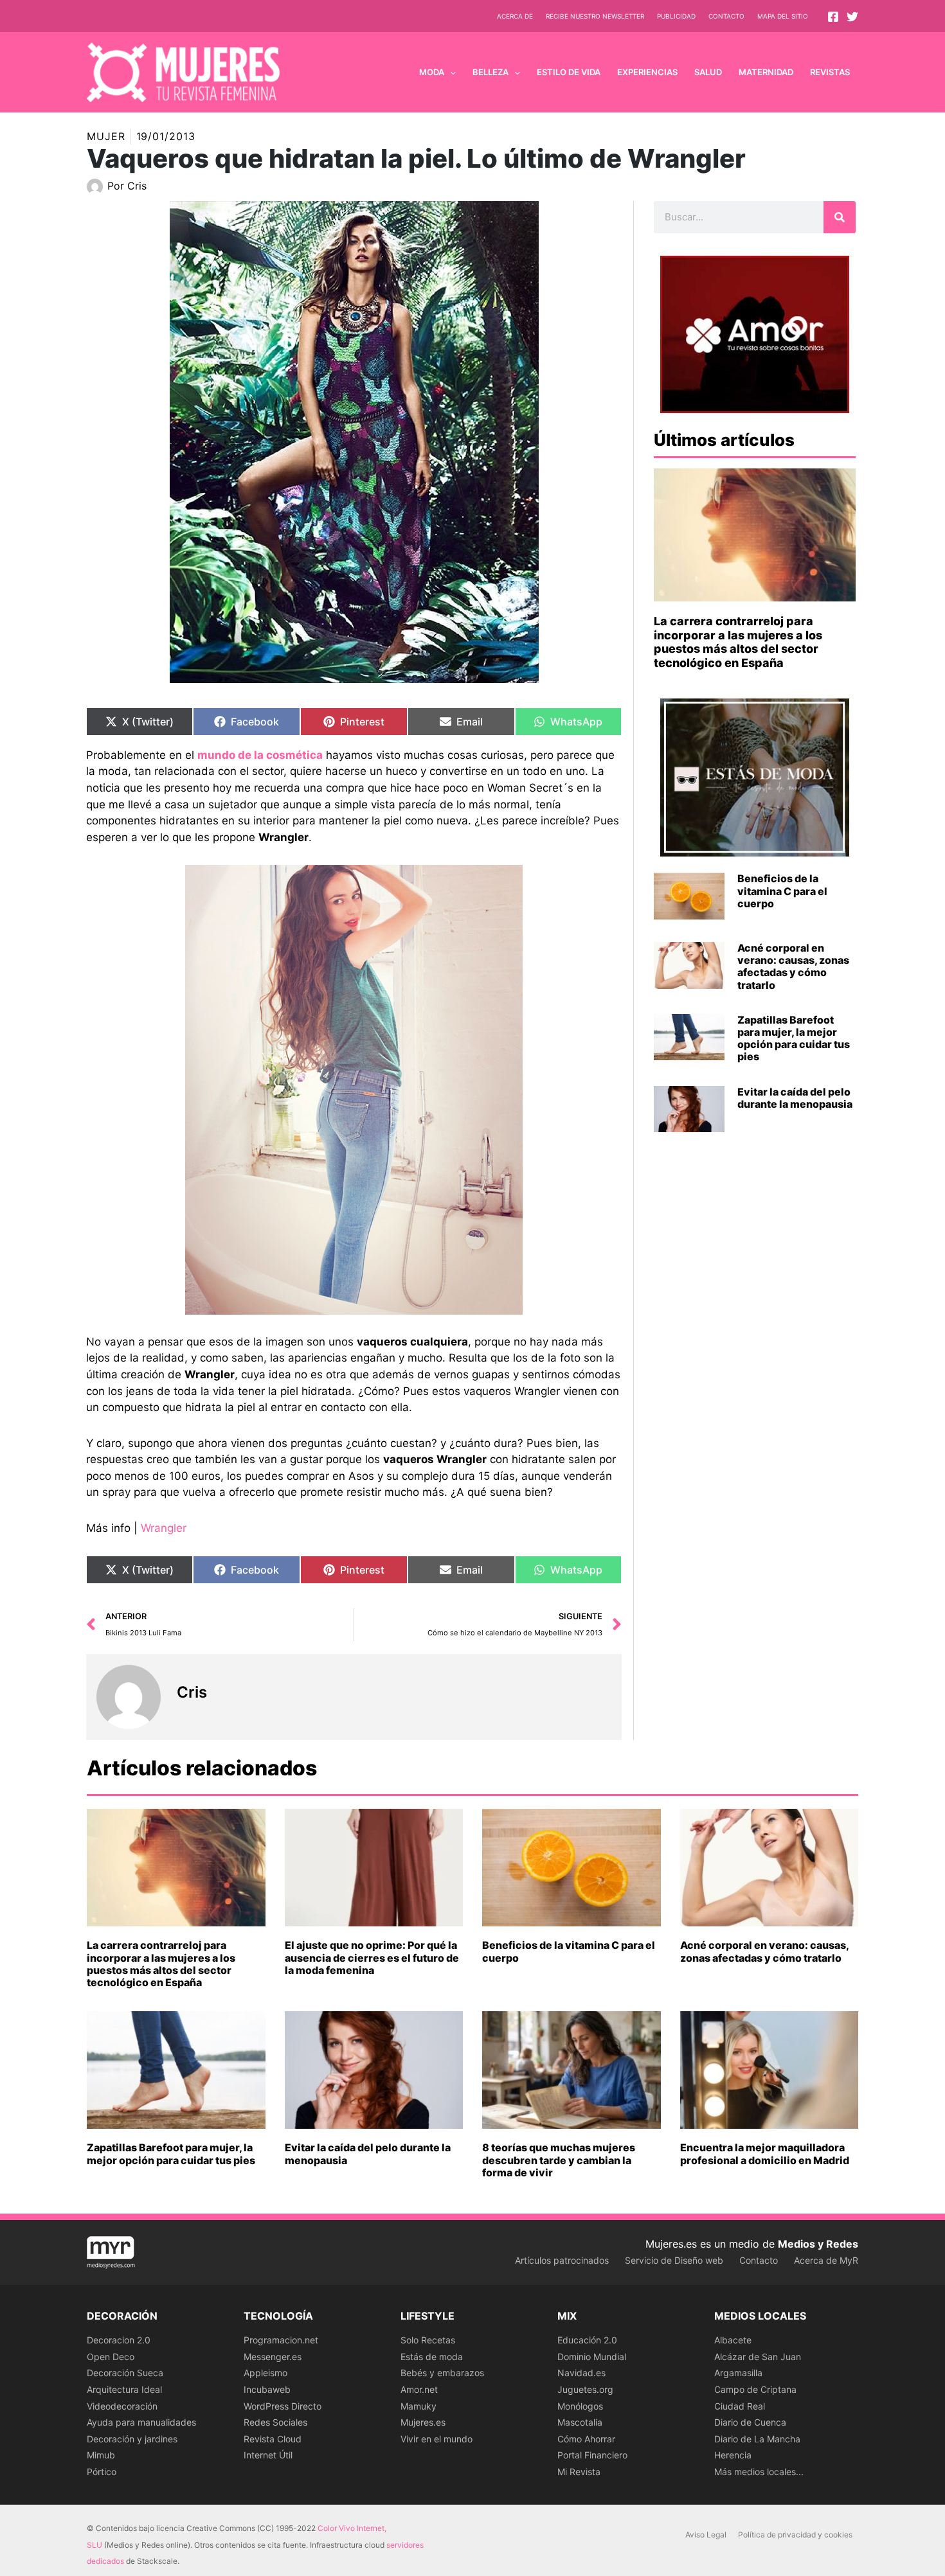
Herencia (733, 2455)
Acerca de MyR (826, 2260)
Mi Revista (579, 2472)
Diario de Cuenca (750, 2422)
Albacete (733, 2340)
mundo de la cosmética (260, 755)
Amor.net (419, 2389)
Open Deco (111, 2357)
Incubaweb (267, 2389)
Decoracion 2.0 (119, 2340)
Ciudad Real (740, 2406)
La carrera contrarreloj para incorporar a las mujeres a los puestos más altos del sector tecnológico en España (738, 642)
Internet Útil (268, 2455)
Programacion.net (281, 2340)
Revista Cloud (273, 2439)
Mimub (101, 2455)
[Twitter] (852, 17)
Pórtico (102, 2472)
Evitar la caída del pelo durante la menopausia (795, 1098)
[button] (450, 72)
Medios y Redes (818, 2244)
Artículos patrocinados (562, 2260)
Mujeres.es (423, 2422)
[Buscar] (840, 217)
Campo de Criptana (755, 2389)
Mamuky (419, 2406)
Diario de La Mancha (757, 2439)
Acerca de (515, 16)
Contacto (726, 16)
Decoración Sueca (125, 2373)
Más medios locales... (759, 2472)
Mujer (106, 136)
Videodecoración (122, 2406)
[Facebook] (833, 17)
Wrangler (164, 1528)
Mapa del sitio (783, 16)
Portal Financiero (592, 2455)
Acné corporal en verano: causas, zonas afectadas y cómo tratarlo (793, 966)
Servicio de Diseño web (674, 2260)
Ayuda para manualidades (141, 2422)
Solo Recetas (428, 2340)
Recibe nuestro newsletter (595, 16)
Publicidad (676, 16)
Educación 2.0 (587, 2340)
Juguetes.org (585, 2389)
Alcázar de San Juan (758, 2357)
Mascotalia (580, 2422)
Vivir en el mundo (437, 2439)
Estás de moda (432, 2357)
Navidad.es (581, 2373)
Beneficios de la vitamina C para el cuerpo (782, 891)
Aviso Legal (706, 2535)
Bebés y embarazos (442, 2373)
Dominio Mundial (592, 2357)
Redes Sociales (275, 2422)
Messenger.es (273, 2357)
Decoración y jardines (132, 2439)
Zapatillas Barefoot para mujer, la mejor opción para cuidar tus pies (794, 1038)
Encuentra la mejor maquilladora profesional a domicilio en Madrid (765, 2154)
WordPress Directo (283, 2406)
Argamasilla (738, 2373)
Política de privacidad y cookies (795, 2535)
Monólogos (580, 2406)
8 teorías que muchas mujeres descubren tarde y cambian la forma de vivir (559, 2160)
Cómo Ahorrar (586, 2439)
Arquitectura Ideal (124, 2389)
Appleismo (265, 2373)
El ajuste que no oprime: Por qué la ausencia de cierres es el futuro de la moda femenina (372, 1957)
